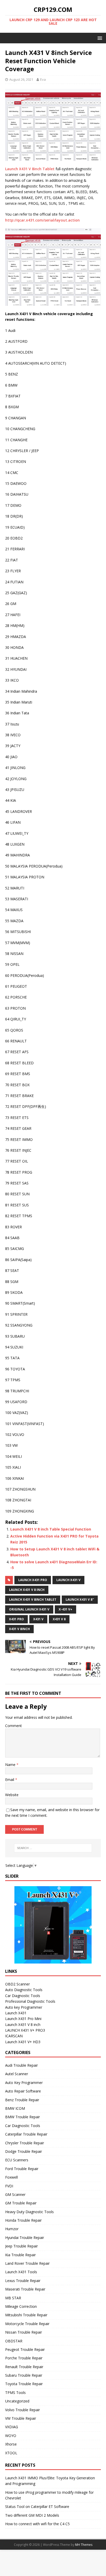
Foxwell (11, 2177)
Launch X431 (16, 2013)
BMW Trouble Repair (23, 2117)
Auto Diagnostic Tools (24, 1990)
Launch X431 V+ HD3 (23, 2042)
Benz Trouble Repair (22, 2100)
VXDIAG (12, 2427)
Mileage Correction (21, 2306)
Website (12, 1795)
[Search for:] (53, 1848)
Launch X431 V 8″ (80, 1600)
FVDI (9, 2186)
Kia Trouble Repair (20, 2255)
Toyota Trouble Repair (24, 2384)
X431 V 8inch (19, 1629)
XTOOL (11, 2453)
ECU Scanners (17, 2160)
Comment (14, 1726)
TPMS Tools (15, 2393)
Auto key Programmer (24, 2007)
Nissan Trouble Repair (24, 2332)
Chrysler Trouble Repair (25, 2143)
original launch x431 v (29, 1609)
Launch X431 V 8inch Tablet (30, 169)
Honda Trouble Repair (23, 2220)
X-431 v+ (65, 1609)
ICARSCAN (14, 2036)
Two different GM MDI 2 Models (32, 2515)
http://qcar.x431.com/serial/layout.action (42, 220)
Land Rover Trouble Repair (27, 2263)
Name (11, 1765)
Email (10, 1780)
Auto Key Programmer (24, 2083)
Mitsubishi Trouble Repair (26, 2315)
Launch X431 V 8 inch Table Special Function (51, 1529)
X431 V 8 (59, 1619)
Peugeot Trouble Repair (25, 2349)
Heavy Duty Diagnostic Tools (29, 2212)
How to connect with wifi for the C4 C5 (37, 2524)
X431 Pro (16, 1619)
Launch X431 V (68, 1580)
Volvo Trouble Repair (23, 2410)
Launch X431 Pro (33, 1580)
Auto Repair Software (23, 2091)
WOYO (11, 2436)
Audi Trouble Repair (21, 2065)
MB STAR (13, 2298)
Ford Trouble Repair (22, 2169)
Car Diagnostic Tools (23, 1996)
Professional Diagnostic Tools (30, 2001)
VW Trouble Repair (21, 2418)
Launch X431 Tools (21, 2272)
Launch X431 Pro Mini (23, 2019)
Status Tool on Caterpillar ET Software (37, 2507)
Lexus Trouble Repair (23, 2281)
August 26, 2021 (21, 79)
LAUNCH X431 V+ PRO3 (25, 2030)
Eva (43, 79)
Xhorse (11, 2444)
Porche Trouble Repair (24, 2358)
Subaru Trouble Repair (24, 2375)
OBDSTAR (14, 2341)
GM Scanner (15, 2194)
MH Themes (84, 2545)
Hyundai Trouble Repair (25, 2238)
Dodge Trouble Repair (24, 2151)
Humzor (12, 2229)
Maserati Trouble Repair (25, 2289)
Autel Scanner (17, 2074)
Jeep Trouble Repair (21, 2246)
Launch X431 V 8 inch (27, 1590)
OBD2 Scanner (17, 1984)
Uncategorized (17, 2401)
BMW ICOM (15, 2108)
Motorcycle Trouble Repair (27, 2324)
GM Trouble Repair (21, 2203)
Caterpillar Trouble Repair (26, 2134)
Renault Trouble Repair (24, 2367)
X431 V (38, 1619)
